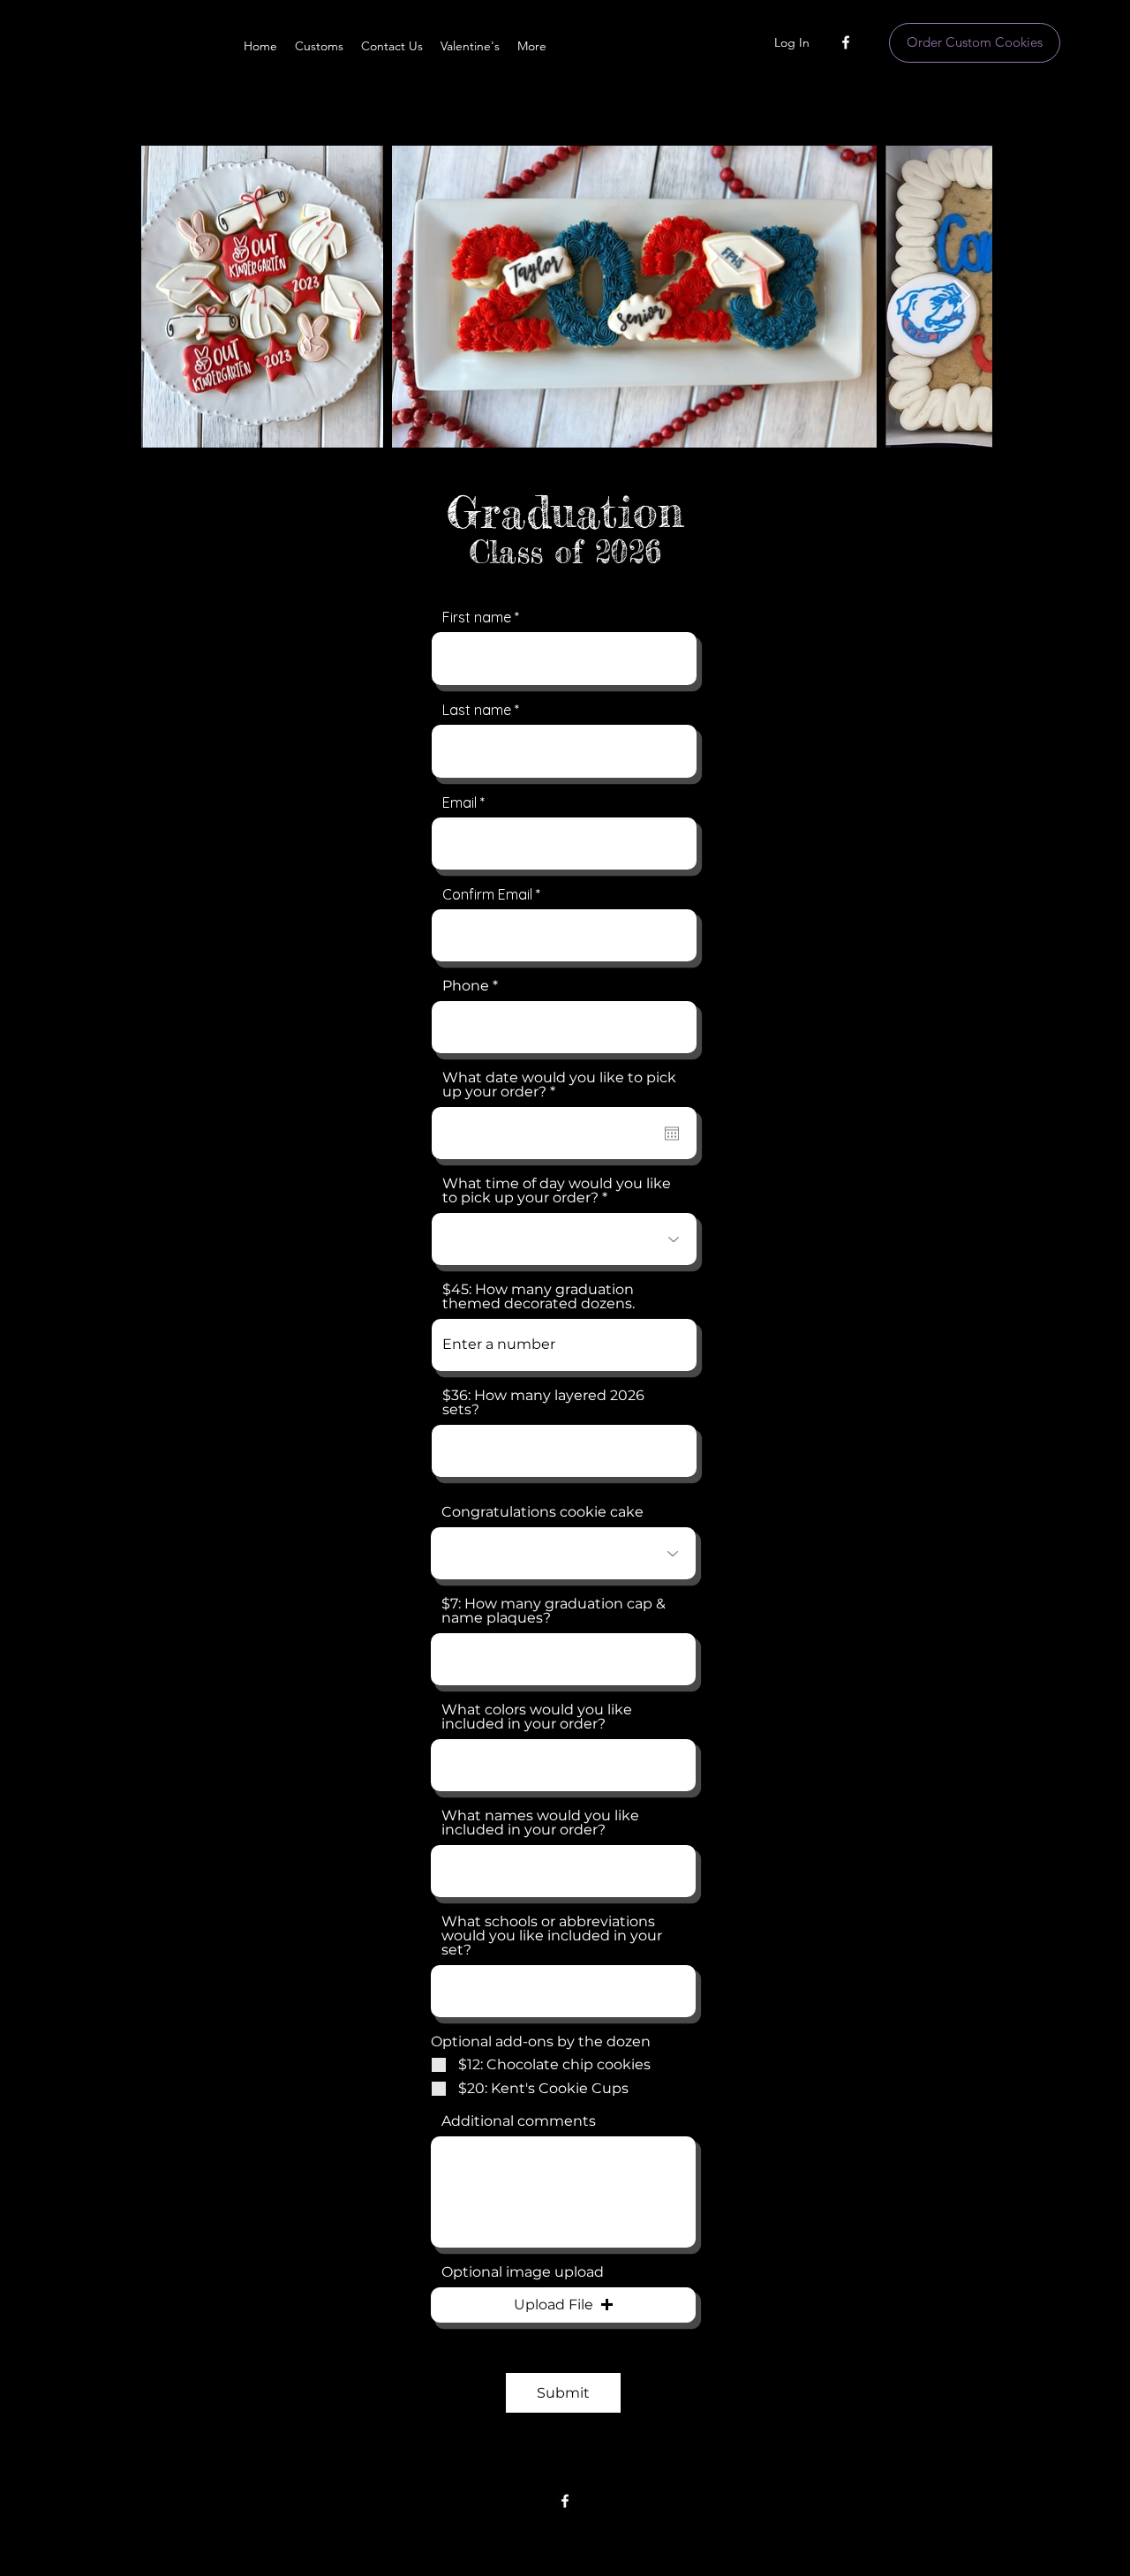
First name (477, 617)
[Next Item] (962, 297)
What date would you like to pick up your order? (559, 1085)
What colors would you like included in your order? (537, 1717)
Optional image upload (523, 2272)
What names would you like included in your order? (540, 1823)
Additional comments (519, 2121)
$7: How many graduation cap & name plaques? (554, 1611)
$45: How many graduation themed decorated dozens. (539, 1297)
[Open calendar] (672, 1134)
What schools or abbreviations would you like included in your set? (552, 1936)
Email (460, 802)
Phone (466, 986)
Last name (477, 710)
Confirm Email (487, 894)
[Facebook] (846, 42)
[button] (563, 2305)
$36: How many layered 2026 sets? (543, 1403)
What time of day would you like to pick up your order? (557, 1191)
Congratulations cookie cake (542, 1512)
